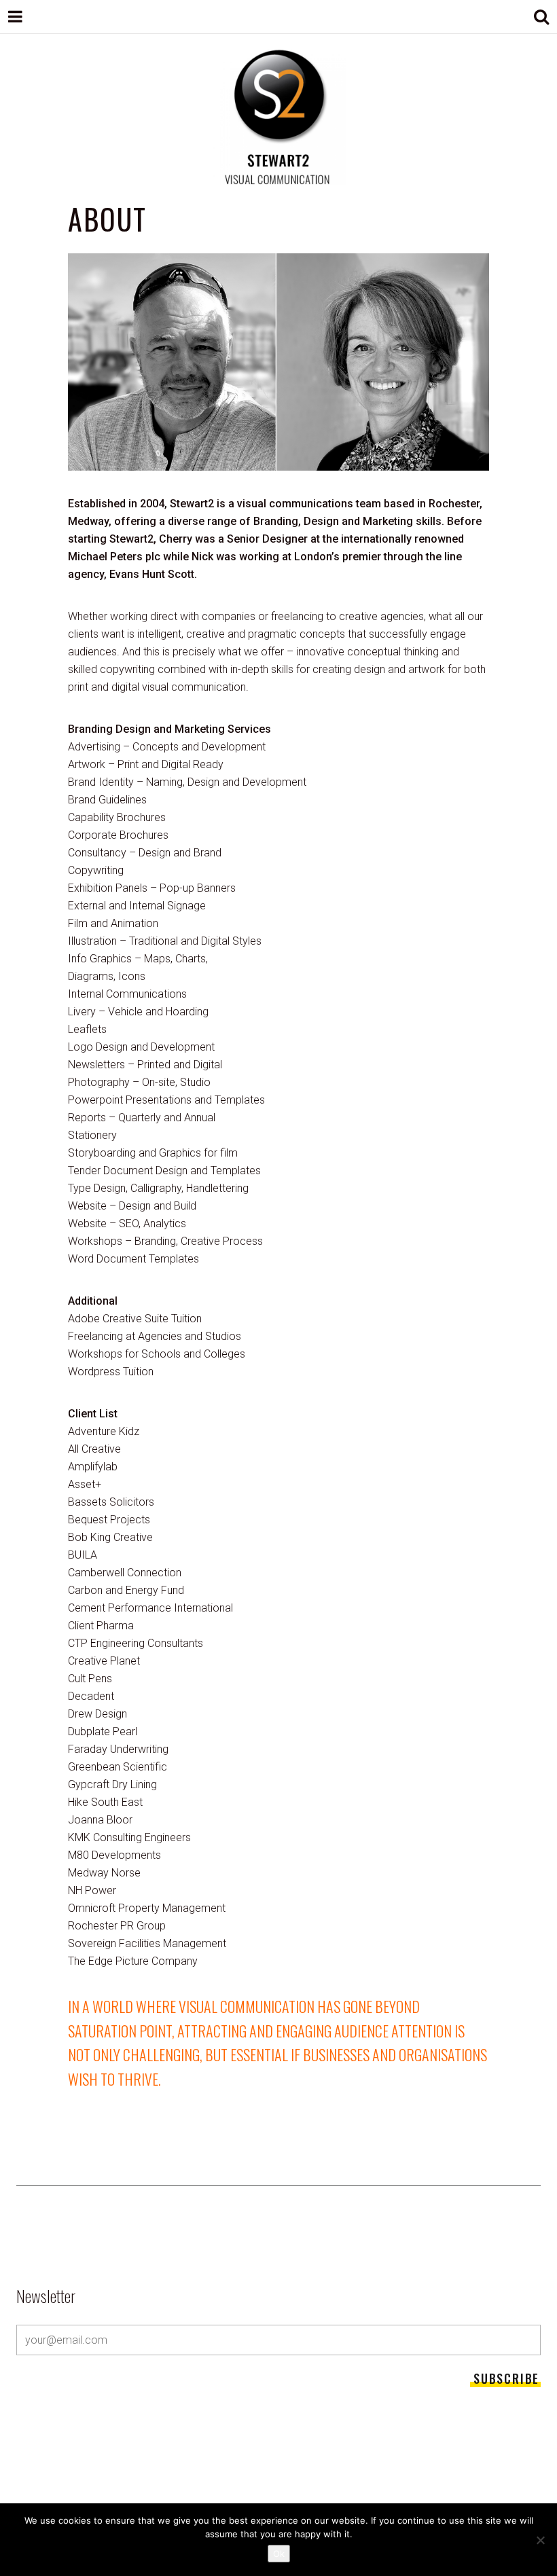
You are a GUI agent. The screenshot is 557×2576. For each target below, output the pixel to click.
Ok (279, 2554)
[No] (540, 2540)
